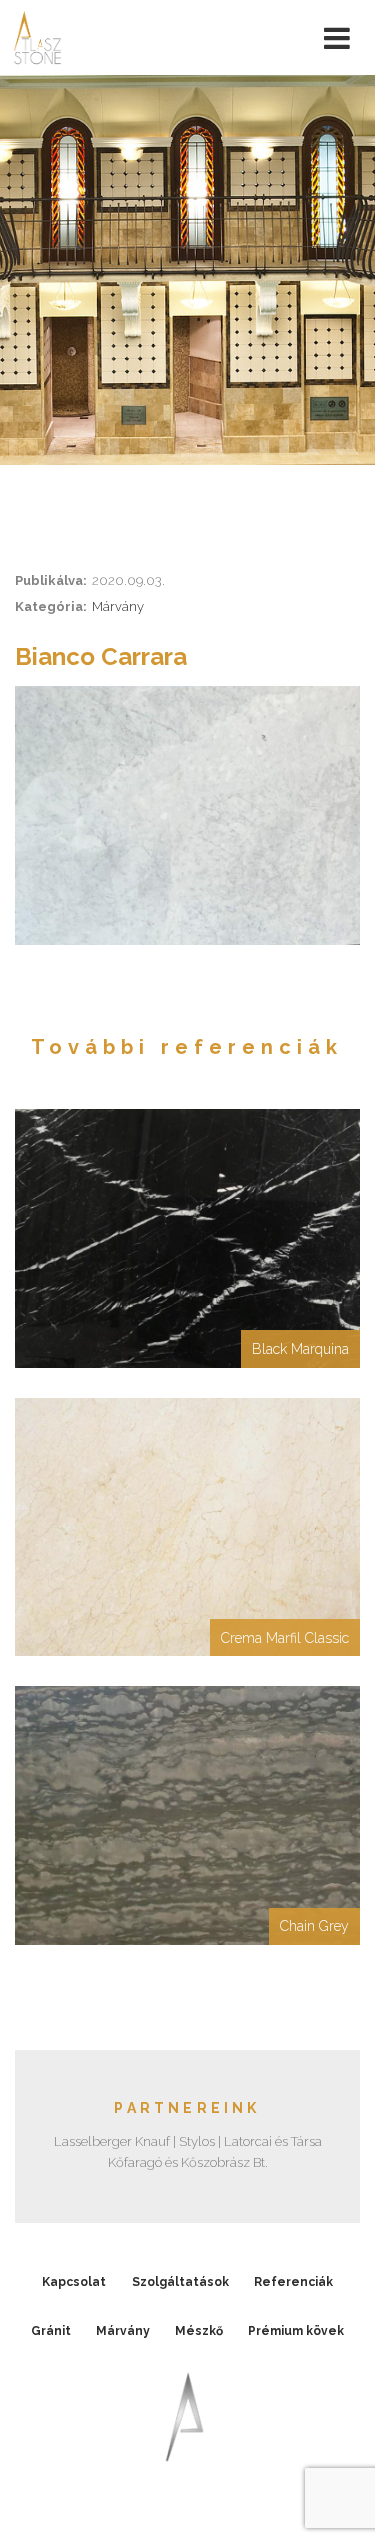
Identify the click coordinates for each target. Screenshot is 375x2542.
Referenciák (293, 2282)
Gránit (51, 2331)
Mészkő (199, 2331)
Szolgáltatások (180, 2282)
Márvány (118, 606)
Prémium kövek (296, 2331)
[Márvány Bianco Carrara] (187, 815)
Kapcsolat (74, 2282)
